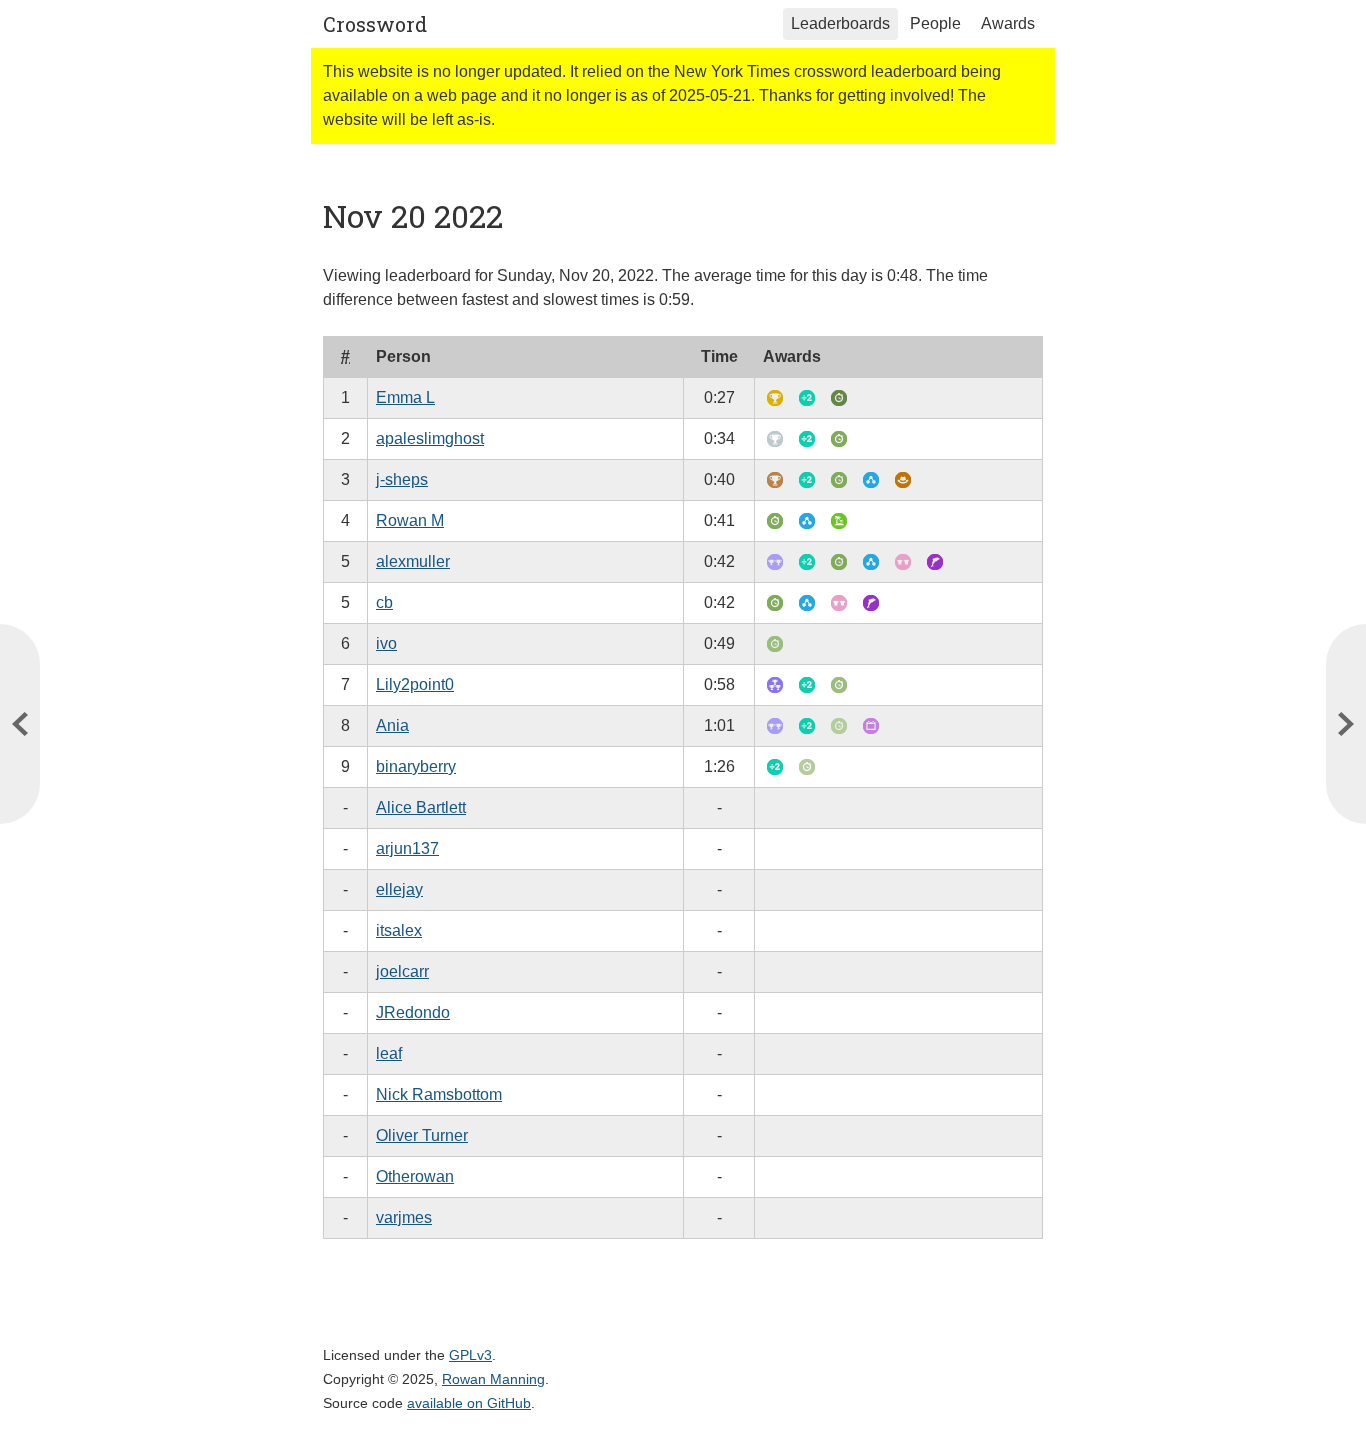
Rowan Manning (493, 1379)
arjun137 (407, 848)
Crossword (375, 24)
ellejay (399, 889)
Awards (1008, 23)
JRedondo (413, 1012)
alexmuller (413, 561)
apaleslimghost (430, 438)
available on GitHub (469, 1403)
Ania (392, 725)
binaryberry (416, 766)
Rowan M (410, 520)
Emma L (405, 397)
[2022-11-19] (1346, 724)
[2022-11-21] (20, 724)
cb (384, 602)
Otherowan (415, 1176)
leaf (389, 1053)
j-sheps (402, 479)
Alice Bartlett (421, 807)
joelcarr (402, 971)
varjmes (404, 1217)
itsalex (399, 930)
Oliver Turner (422, 1135)
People (935, 23)
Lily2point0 (415, 684)
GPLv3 (470, 1355)
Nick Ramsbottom (439, 1094)
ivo (386, 643)
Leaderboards (840, 23)
